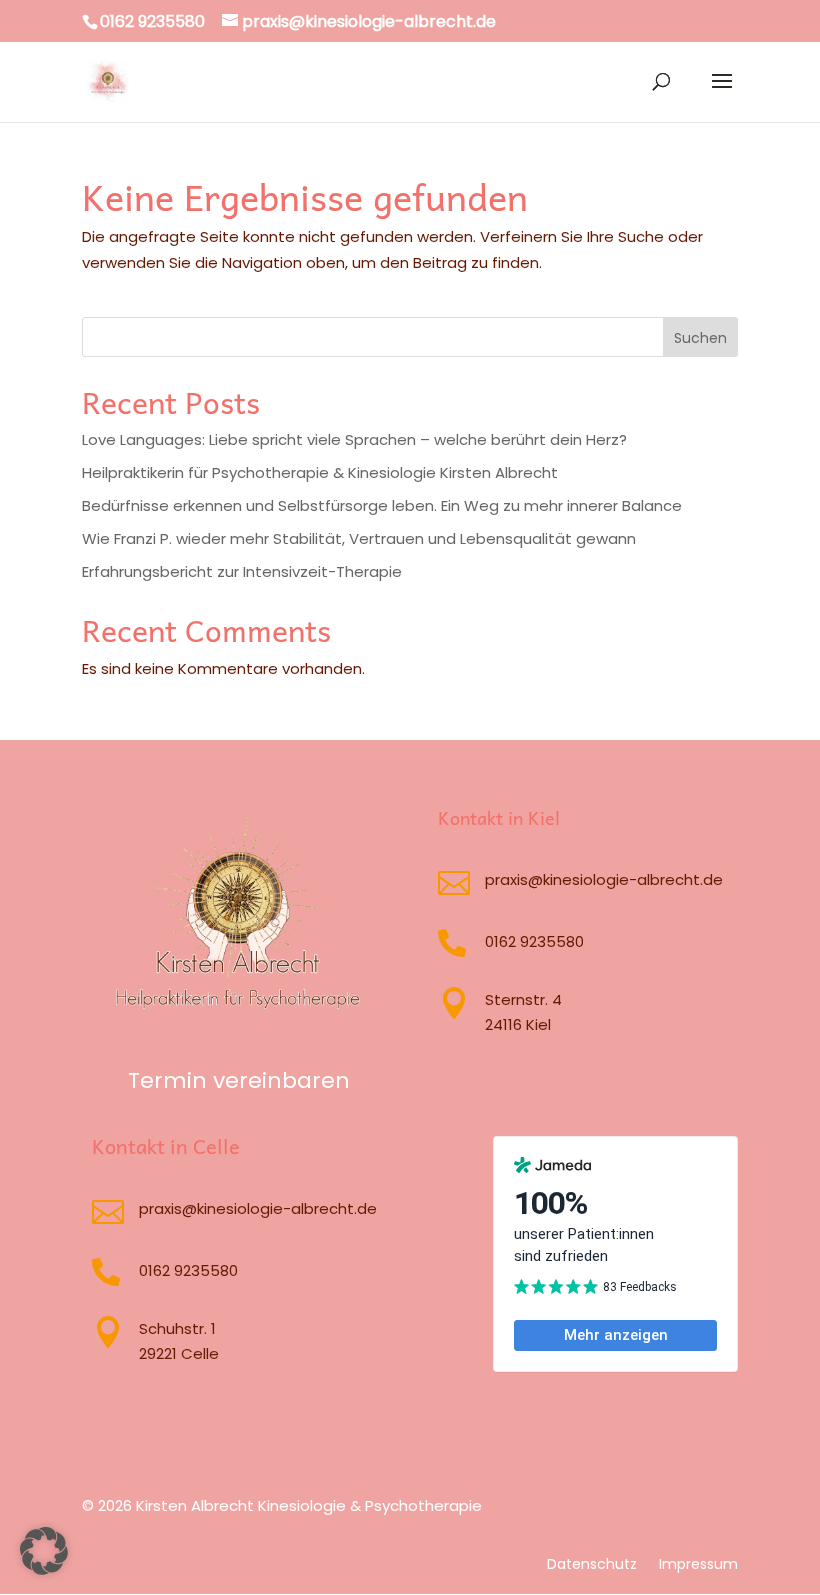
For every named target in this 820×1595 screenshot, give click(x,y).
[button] (44, 1551)
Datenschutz (592, 1565)
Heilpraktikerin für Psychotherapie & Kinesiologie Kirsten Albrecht (320, 472)
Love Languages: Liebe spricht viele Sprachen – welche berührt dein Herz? (354, 439)
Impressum (698, 1565)
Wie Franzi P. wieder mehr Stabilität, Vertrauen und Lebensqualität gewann (359, 538)
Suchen (700, 338)
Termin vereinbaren (239, 1080)
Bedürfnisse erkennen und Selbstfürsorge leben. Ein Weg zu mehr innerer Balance (382, 505)
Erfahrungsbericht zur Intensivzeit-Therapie (242, 571)
